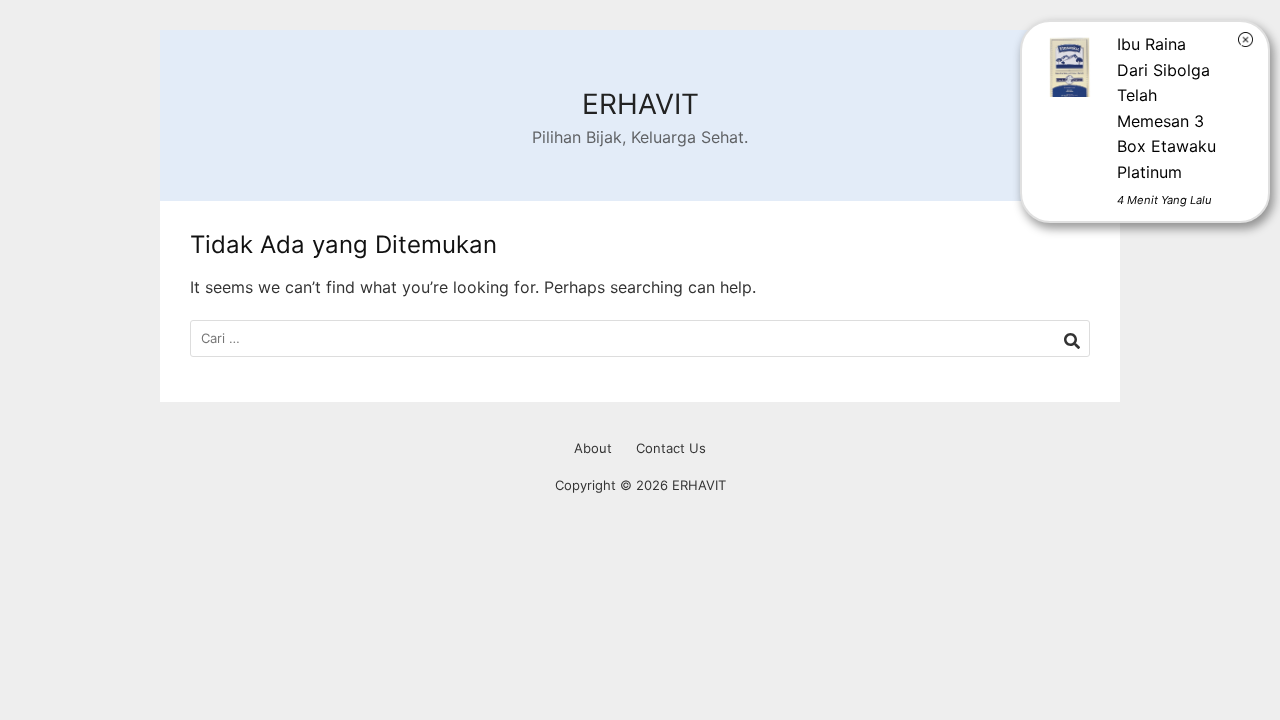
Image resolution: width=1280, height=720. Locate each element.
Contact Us (671, 448)
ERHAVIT (640, 104)
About (593, 448)
